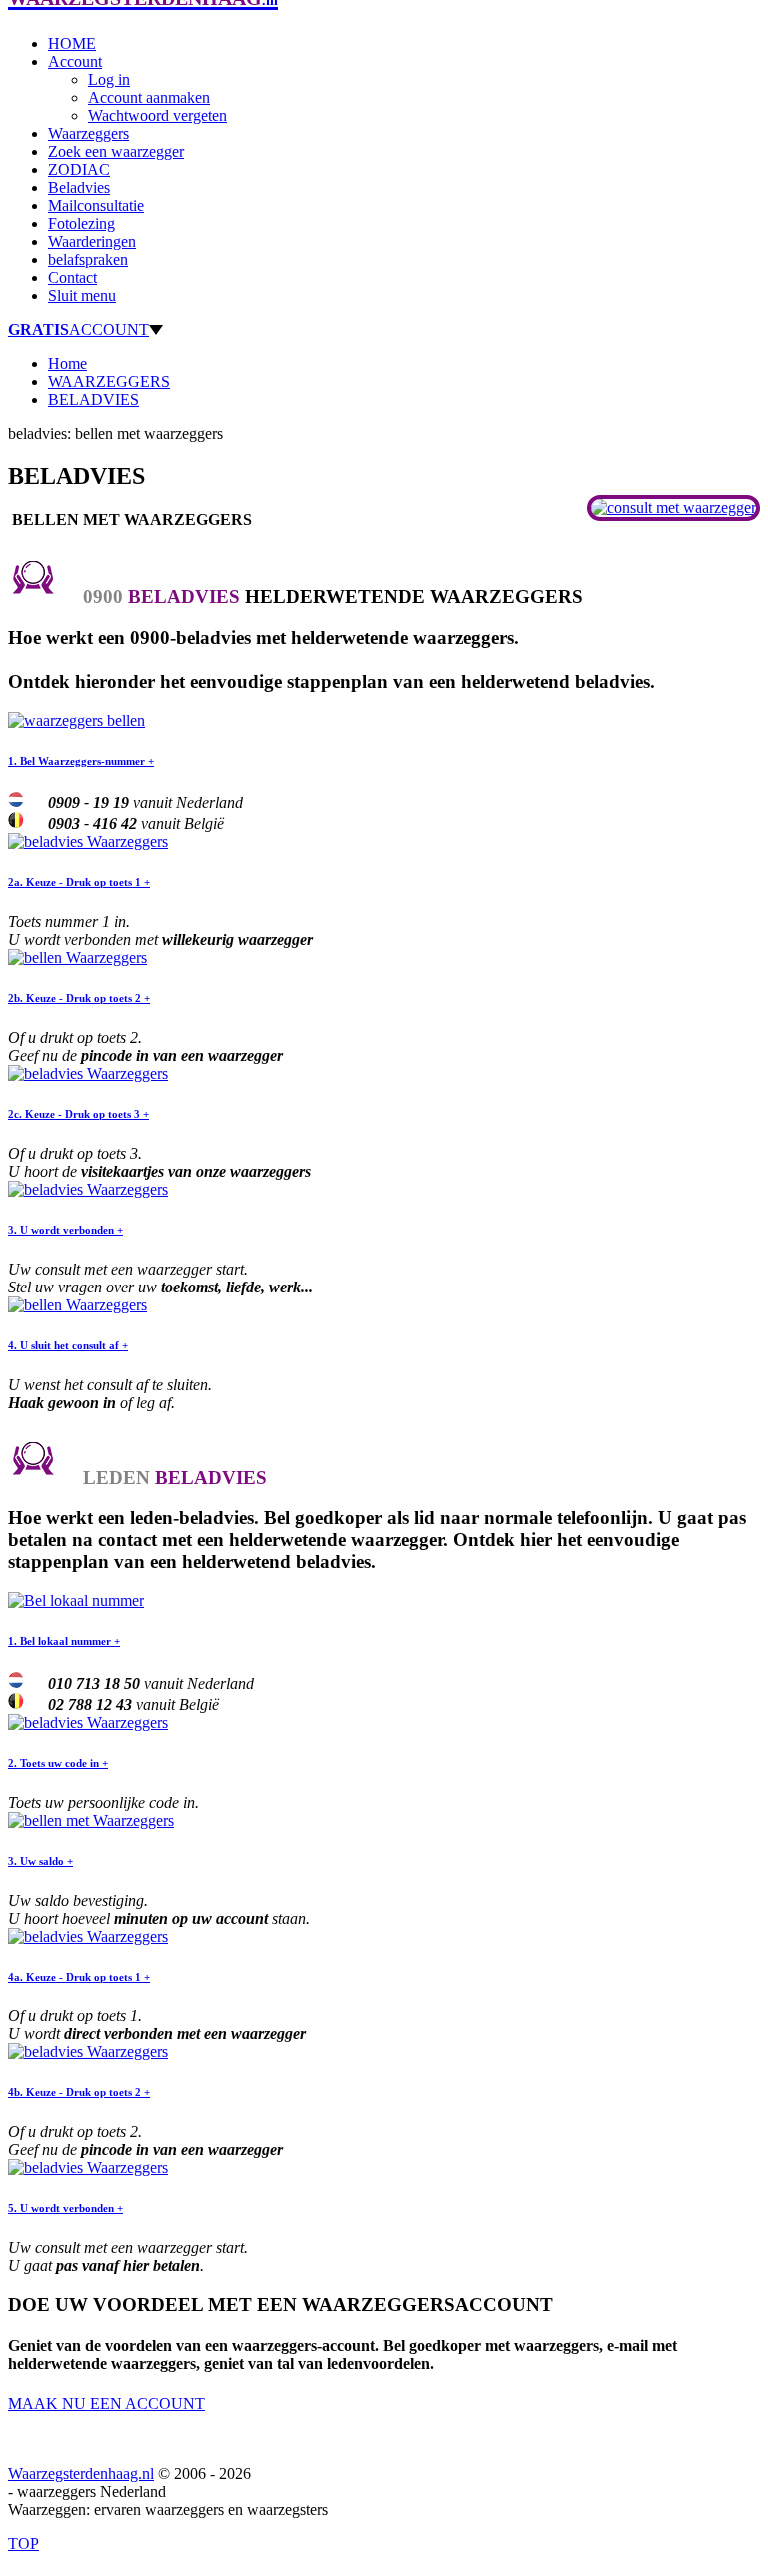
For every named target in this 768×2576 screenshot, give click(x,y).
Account (75, 61)
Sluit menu (82, 295)
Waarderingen (92, 241)
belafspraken (88, 259)
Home (67, 363)
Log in (109, 79)
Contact (72, 277)
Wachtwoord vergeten (157, 115)
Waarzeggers (88, 133)
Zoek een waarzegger (116, 151)
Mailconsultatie (96, 205)
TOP (23, 2544)
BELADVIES (93, 399)
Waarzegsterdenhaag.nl (81, 2474)
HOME (72, 43)
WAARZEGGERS (109, 381)
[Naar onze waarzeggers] (673, 507)
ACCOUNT (78, 329)
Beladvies (79, 187)
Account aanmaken (149, 97)
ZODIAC (79, 169)
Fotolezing (81, 223)
